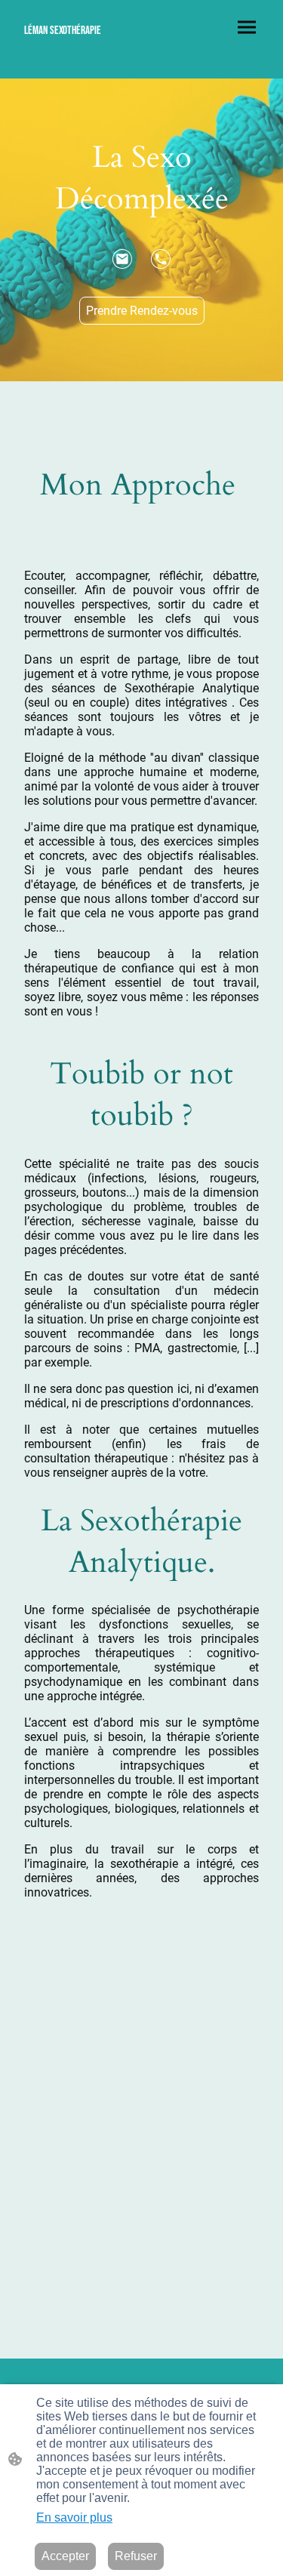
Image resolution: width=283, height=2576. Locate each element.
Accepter (65, 2556)
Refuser (136, 2556)
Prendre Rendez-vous (142, 311)
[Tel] (161, 259)
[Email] (123, 259)
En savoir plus (74, 2517)
